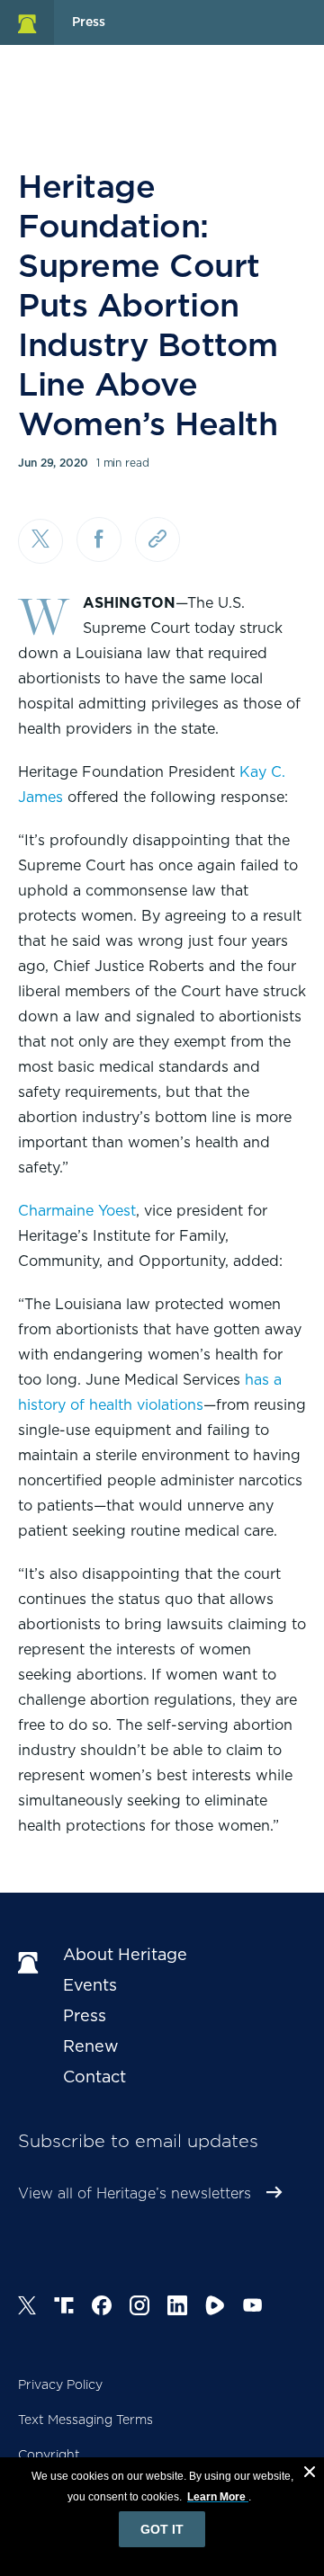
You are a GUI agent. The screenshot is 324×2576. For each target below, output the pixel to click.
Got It (162, 2529)
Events (90, 1985)
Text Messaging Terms (85, 2420)
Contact (94, 2077)
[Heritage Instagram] (139, 2308)
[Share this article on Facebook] (99, 539)
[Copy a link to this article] (157, 539)
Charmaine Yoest (77, 1211)
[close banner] (310, 2474)
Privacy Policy (60, 2384)
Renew (91, 2046)
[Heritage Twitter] (27, 2308)
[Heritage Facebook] (102, 2308)
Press (85, 2015)
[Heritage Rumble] (215, 2308)
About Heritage (125, 1954)
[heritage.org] (27, 22)
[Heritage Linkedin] (177, 2308)
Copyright (49, 2455)
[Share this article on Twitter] (40, 541)
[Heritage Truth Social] (64, 2308)
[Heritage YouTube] (253, 2308)
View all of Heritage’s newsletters (135, 2193)
